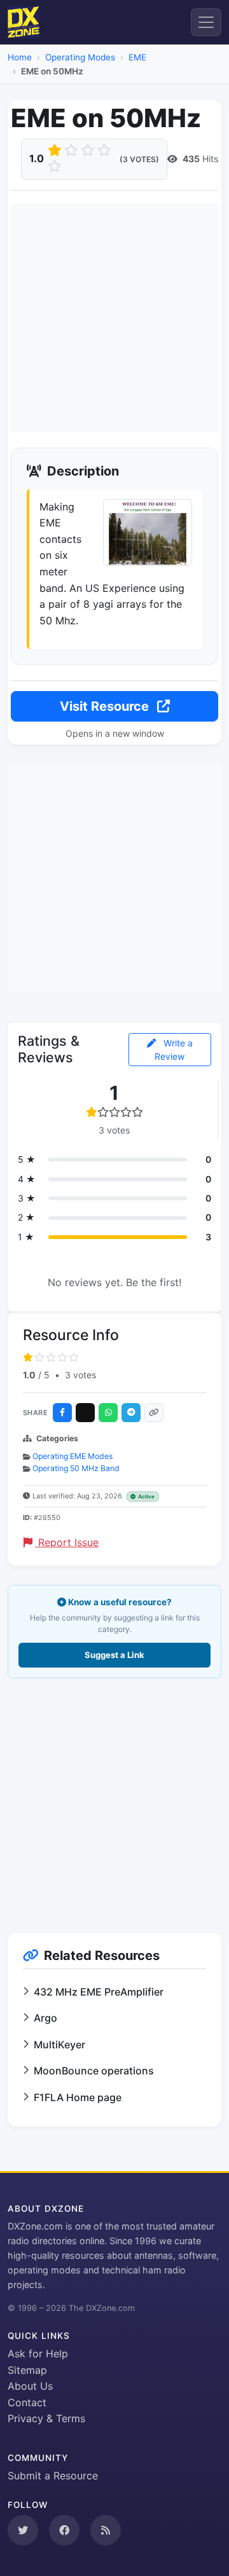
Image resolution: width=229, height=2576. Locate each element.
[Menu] (206, 22)
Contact (27, 2402)
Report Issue (67, 1542)
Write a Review (174, 1050)
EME (137, 57)
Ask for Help (38, 2353)
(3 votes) (139, 159)
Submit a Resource (53, 2476)
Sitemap (27, 2370)
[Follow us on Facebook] (64, 2530)
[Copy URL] (154, 1413)
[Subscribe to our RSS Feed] (106, 2530)
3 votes (80, 1375)
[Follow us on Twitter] (23, 2530)
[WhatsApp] (108, 1413)
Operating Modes (80, 57)
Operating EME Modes (73, 1456)
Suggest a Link (114, 1655)
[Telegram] (131, 1413)
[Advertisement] (114, 318)
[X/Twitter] (85, 1413)
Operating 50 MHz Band (76, 1468)
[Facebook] (62, 1413)
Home (20, 57)
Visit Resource (106, 706)
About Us (30, 2386)
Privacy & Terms (46, 2418)
